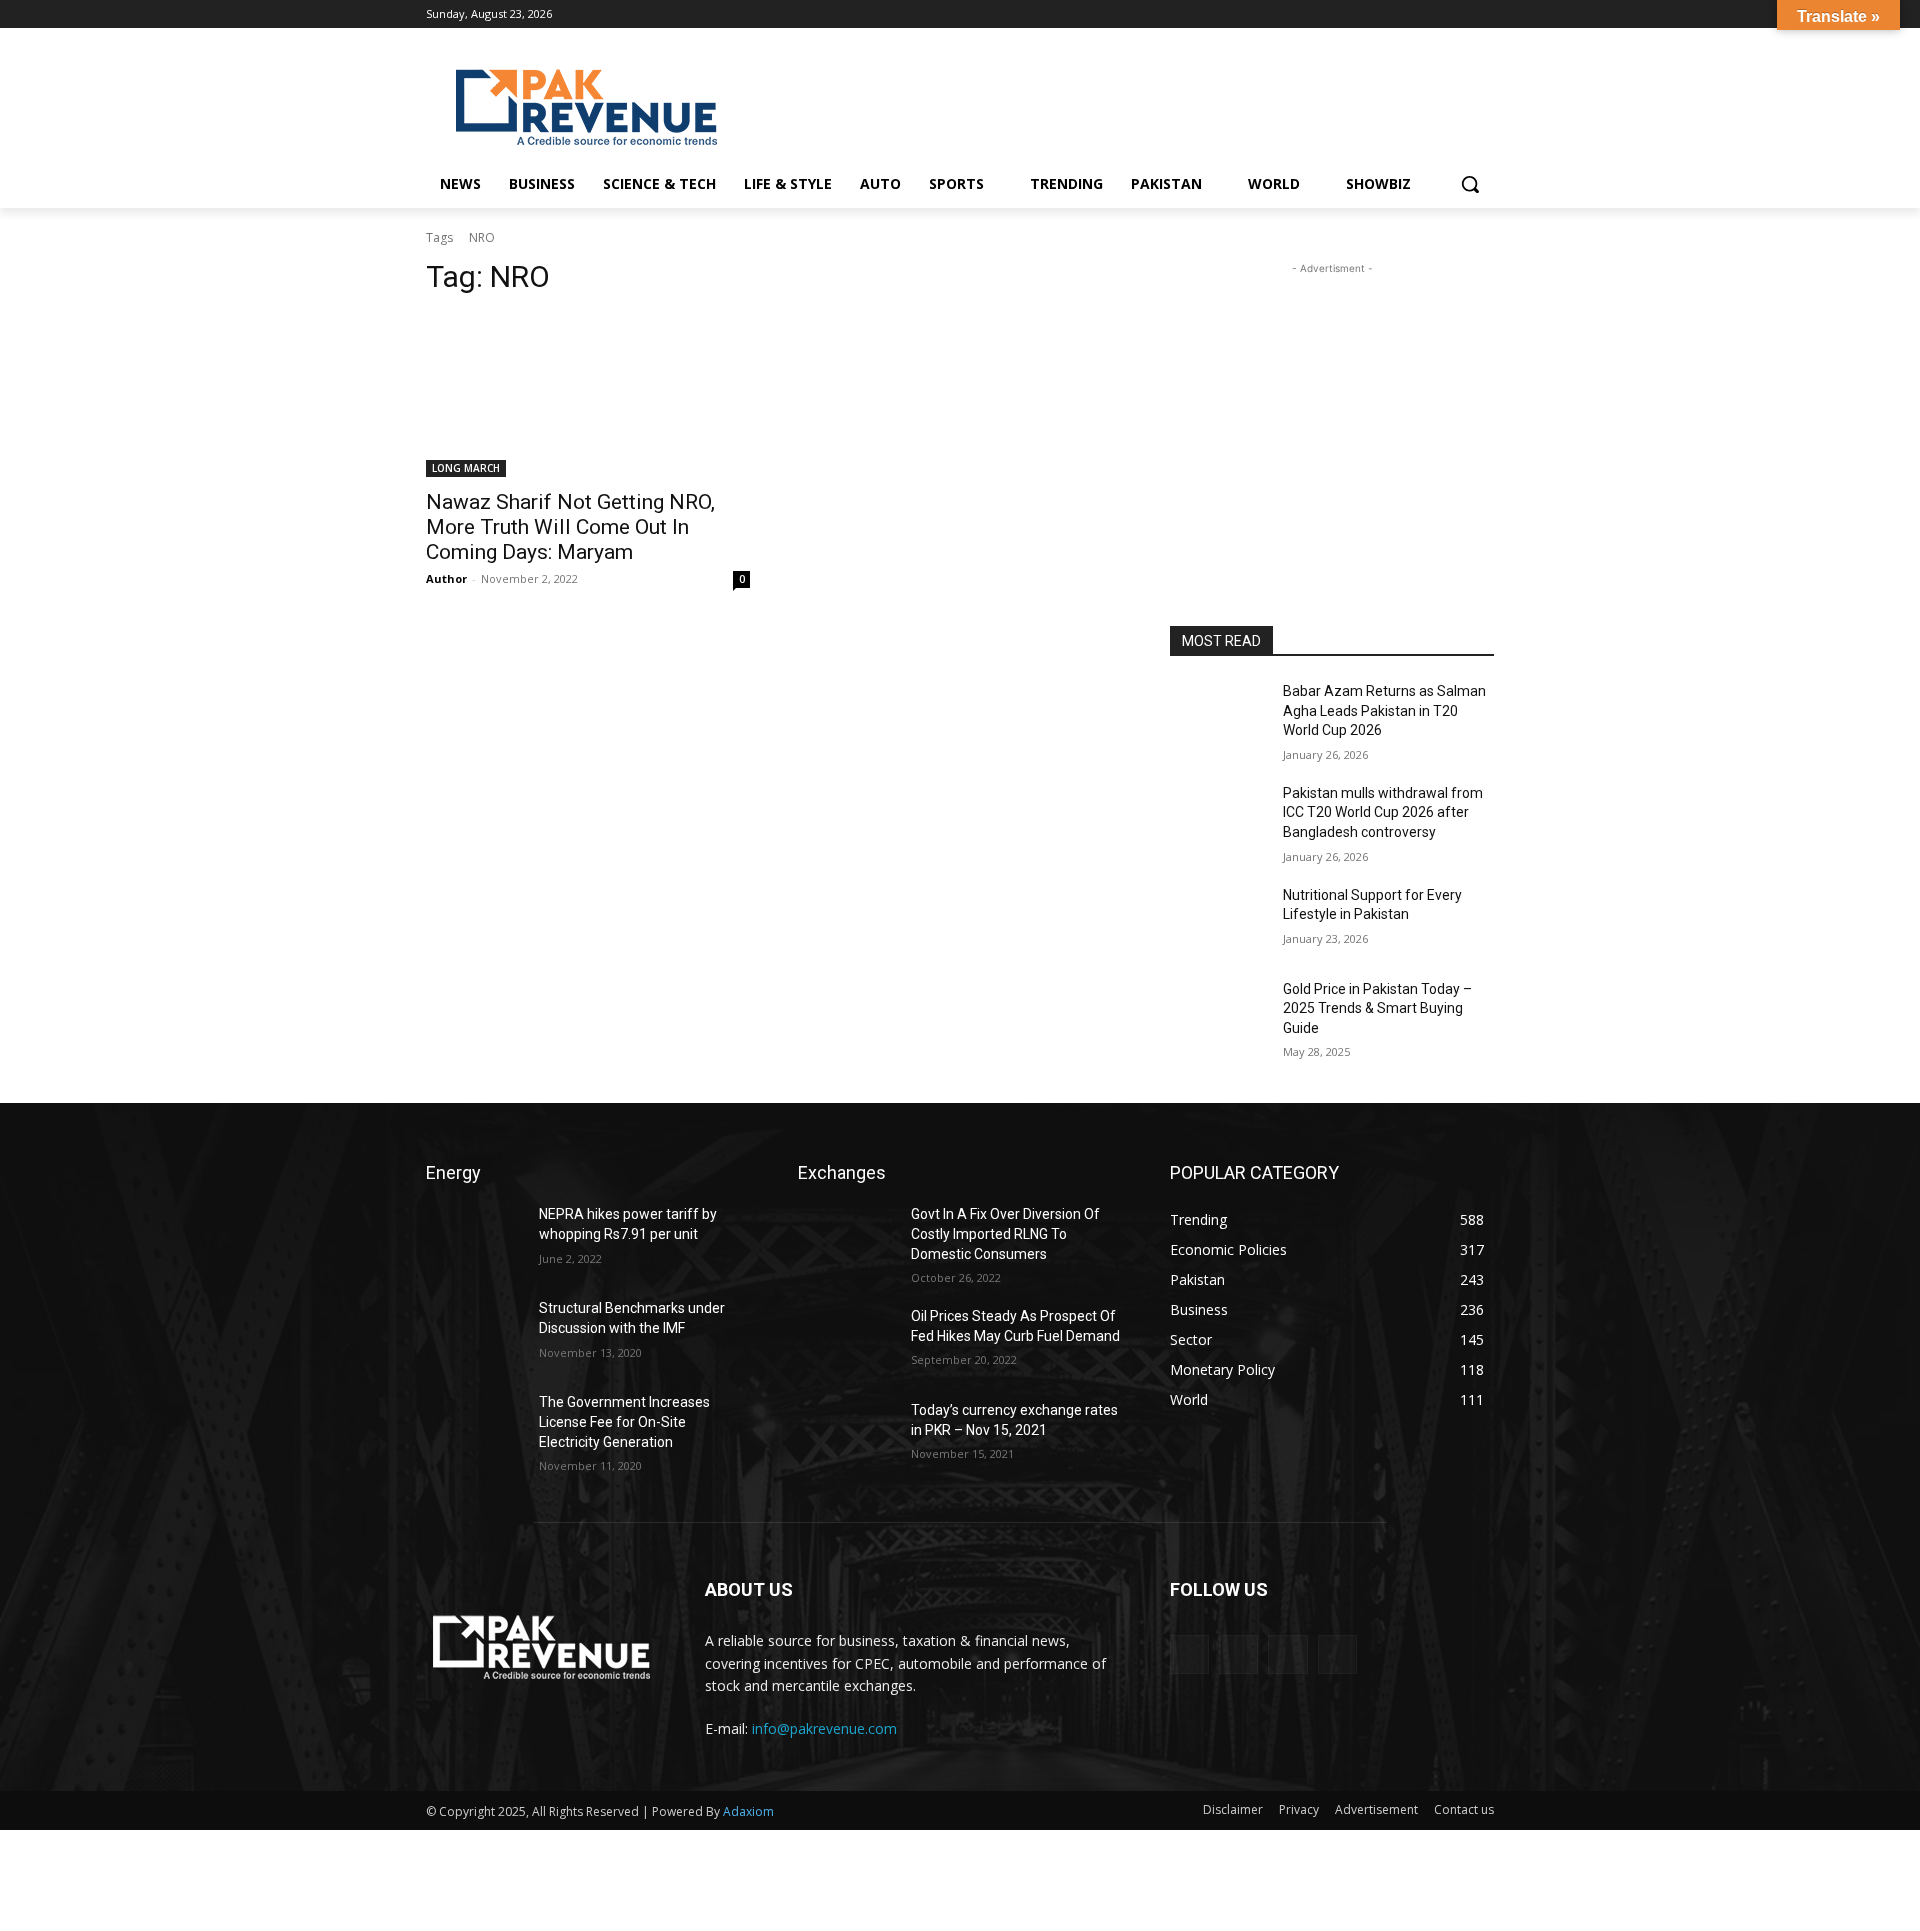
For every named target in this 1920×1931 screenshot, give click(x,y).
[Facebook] (1399, 14)
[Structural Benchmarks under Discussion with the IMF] (474, 1333)
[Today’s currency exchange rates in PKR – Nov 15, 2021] (846, 1435)
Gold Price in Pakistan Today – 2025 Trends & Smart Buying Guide (1377, 1008)
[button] (1470, 184)
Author (446, 578)
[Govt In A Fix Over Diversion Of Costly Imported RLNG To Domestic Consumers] (846, 1239)
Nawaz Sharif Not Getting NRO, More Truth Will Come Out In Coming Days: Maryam (570, 527)
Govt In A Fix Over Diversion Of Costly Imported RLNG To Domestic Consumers (1005, 1233)
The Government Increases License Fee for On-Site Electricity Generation (624, 1421)
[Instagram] (1427, 14)
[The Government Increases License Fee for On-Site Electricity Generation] (474, 1427)
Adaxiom (748, 1811)
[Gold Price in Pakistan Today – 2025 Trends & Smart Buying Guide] (1218, 1014)
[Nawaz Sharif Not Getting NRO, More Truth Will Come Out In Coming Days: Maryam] (588, 396)
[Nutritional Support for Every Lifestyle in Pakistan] (1218, 920)
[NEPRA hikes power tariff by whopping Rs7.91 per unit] (474, 1239)
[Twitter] (1482, 14)
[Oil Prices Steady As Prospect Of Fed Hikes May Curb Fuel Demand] (846, 1341)
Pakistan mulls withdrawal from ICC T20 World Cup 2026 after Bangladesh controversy (1383, 812)
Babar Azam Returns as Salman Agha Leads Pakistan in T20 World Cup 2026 (1384, 710)
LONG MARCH (466, 468)
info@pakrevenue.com (824, 1728)
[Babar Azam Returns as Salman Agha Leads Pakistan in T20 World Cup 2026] (1218, 716)
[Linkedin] (1454, 14)
